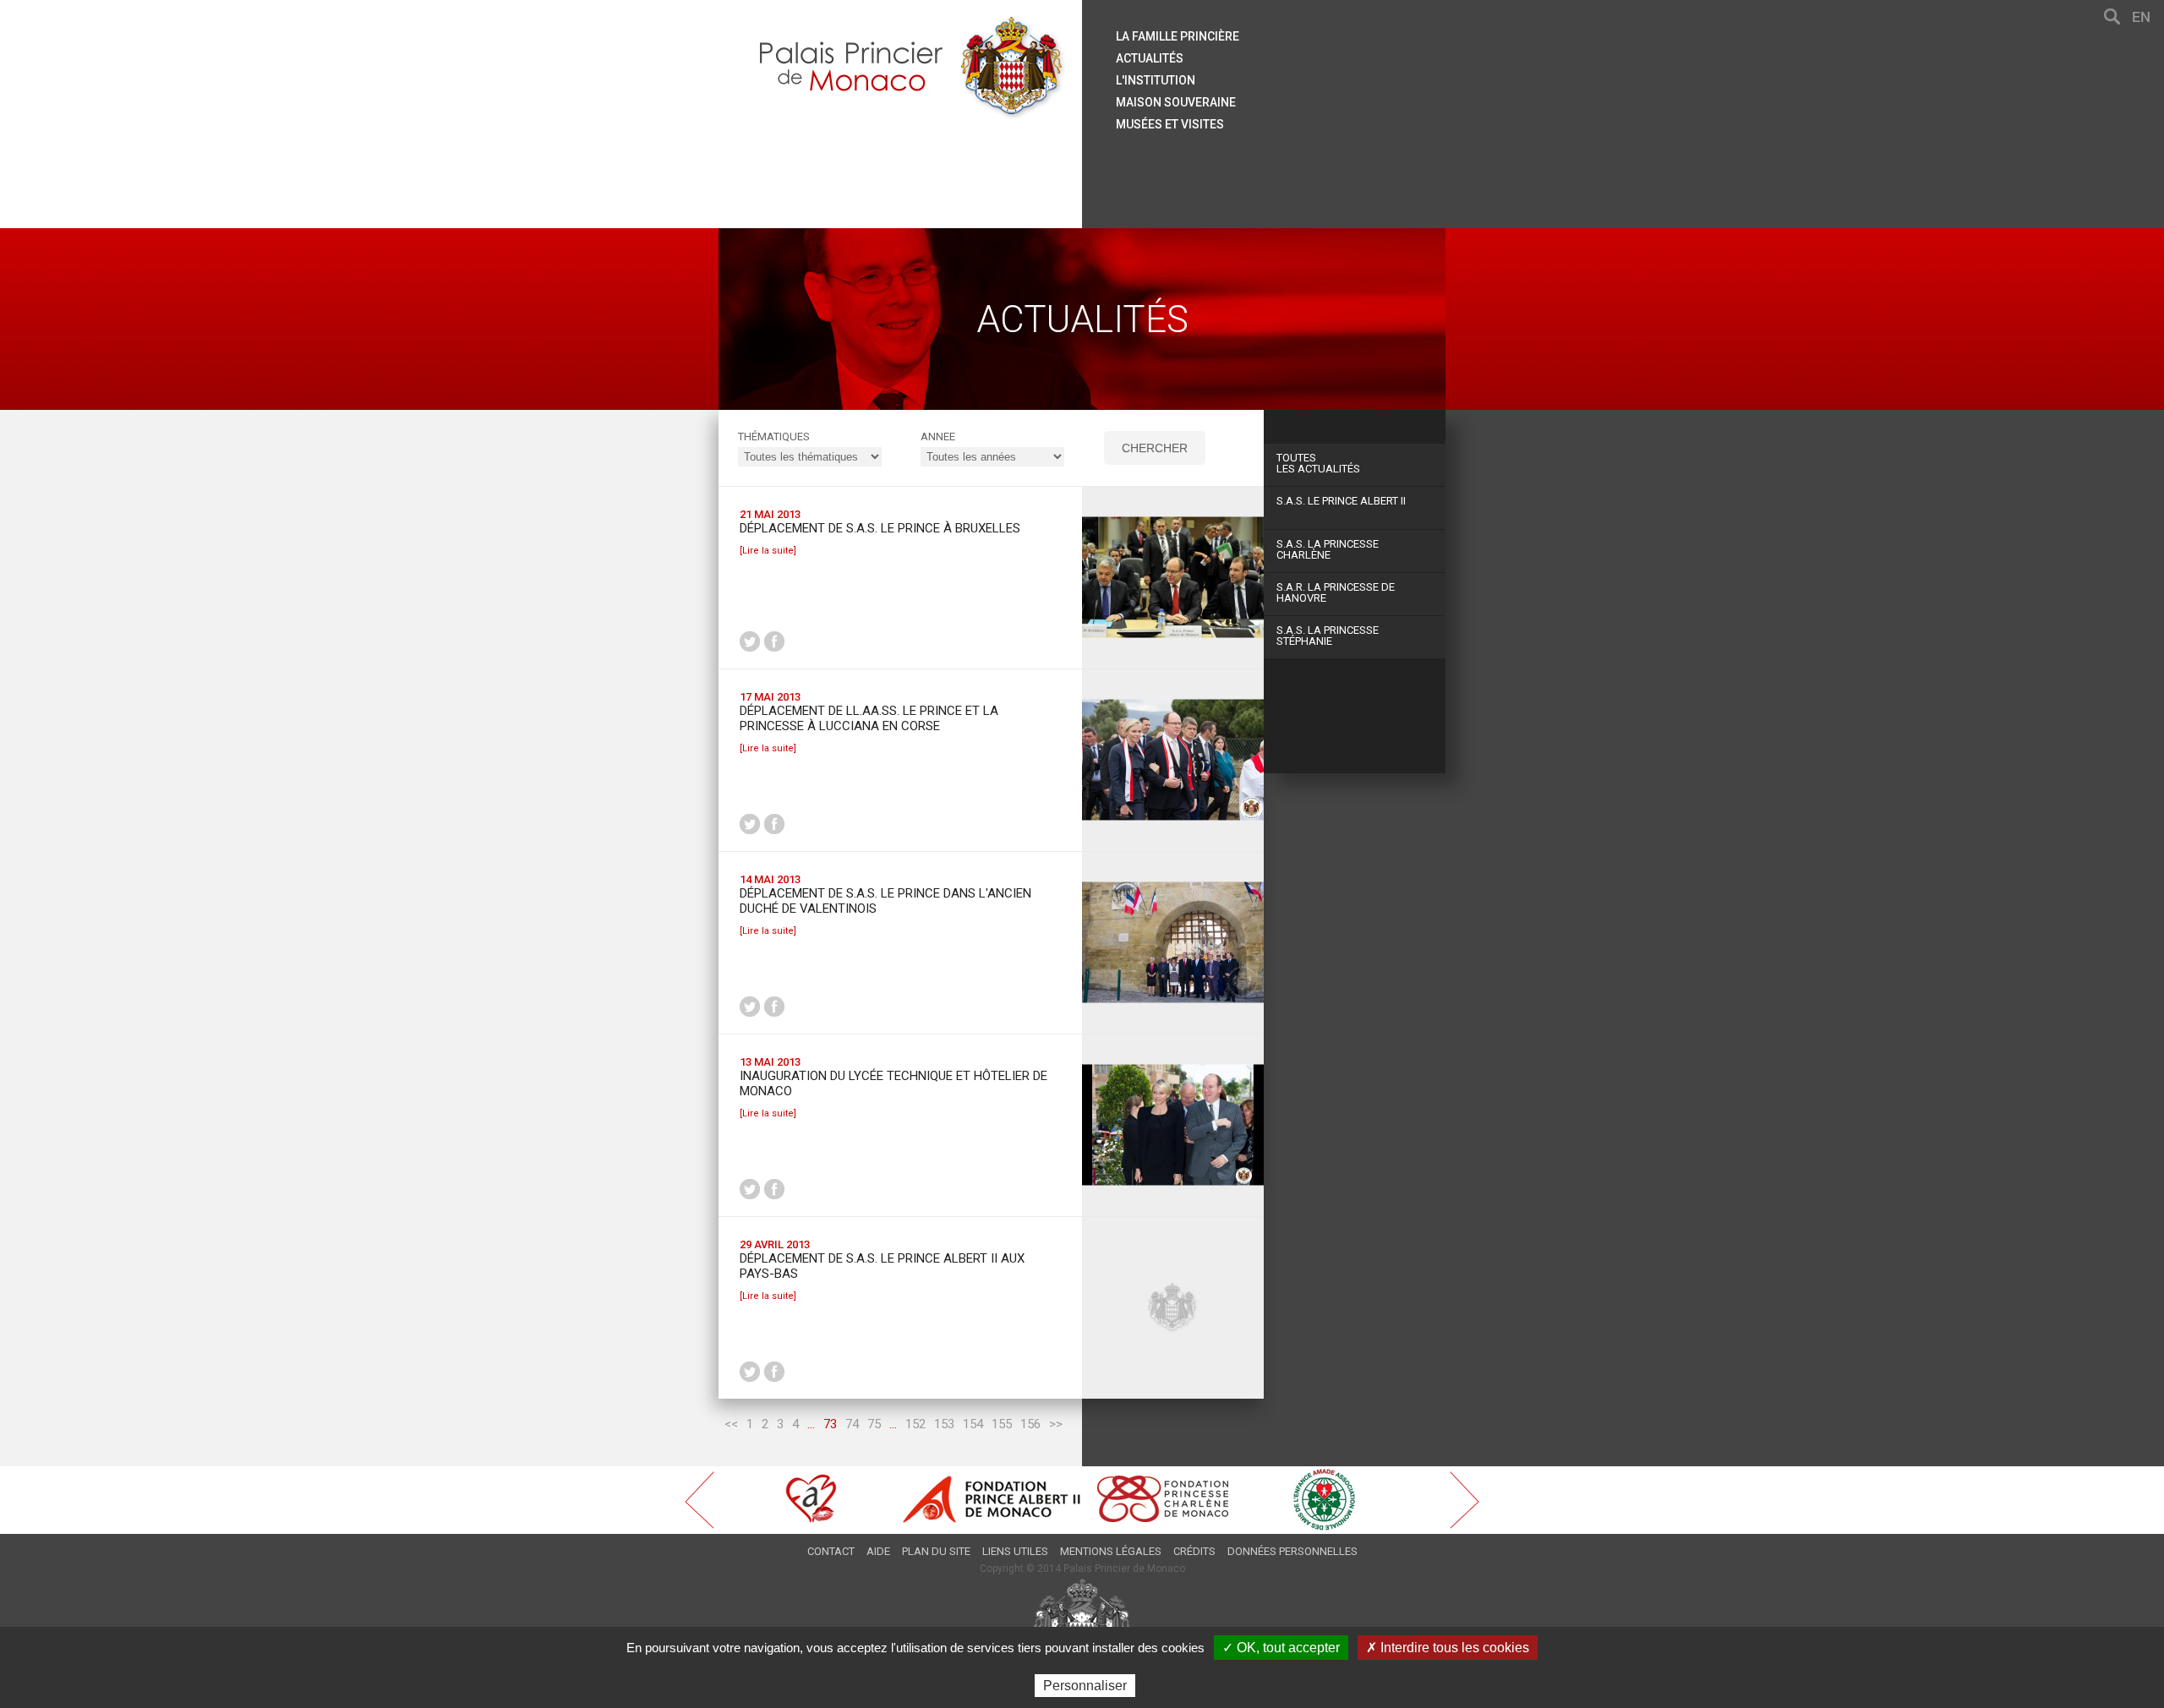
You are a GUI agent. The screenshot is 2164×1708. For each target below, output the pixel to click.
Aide (878, 1551)
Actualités (1150, 58)
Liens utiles (1015, 1551)
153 (944, 1424)
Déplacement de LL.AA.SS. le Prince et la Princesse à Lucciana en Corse (869, 718)
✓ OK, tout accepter (1281, 1648)
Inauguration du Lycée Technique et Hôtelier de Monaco (893, 1083)
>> (1056, 1424)
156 (1030, 1424)
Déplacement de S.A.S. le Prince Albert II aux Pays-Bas (882, 1266)
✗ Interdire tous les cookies (1448, 1648)
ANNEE (938, 437)
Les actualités (1318, 463)
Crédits (1194, 1551)
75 (874, 1424)
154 (973, 1424)
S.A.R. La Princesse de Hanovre (1336, 592)
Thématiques (774, 437)
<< (731, 1424)
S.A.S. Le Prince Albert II (1341, 501)
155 (1002, 1424)
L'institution (1156, 80)
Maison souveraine (1176, 102)
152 (915, 1424)
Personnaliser (1085, 1686)
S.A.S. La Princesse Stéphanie (1328, 636)
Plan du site (936, 1551)
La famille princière (1178, 36)
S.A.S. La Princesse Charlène (1328, 549)
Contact (831, 1551)
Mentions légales (1111, 1551)
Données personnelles (1292, 1551)
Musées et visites (1170, 124)
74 (852, 1424)
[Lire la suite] (768, 551)
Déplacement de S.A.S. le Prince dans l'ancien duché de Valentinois (885, 901)
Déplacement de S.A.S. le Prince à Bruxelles (880, 528)
